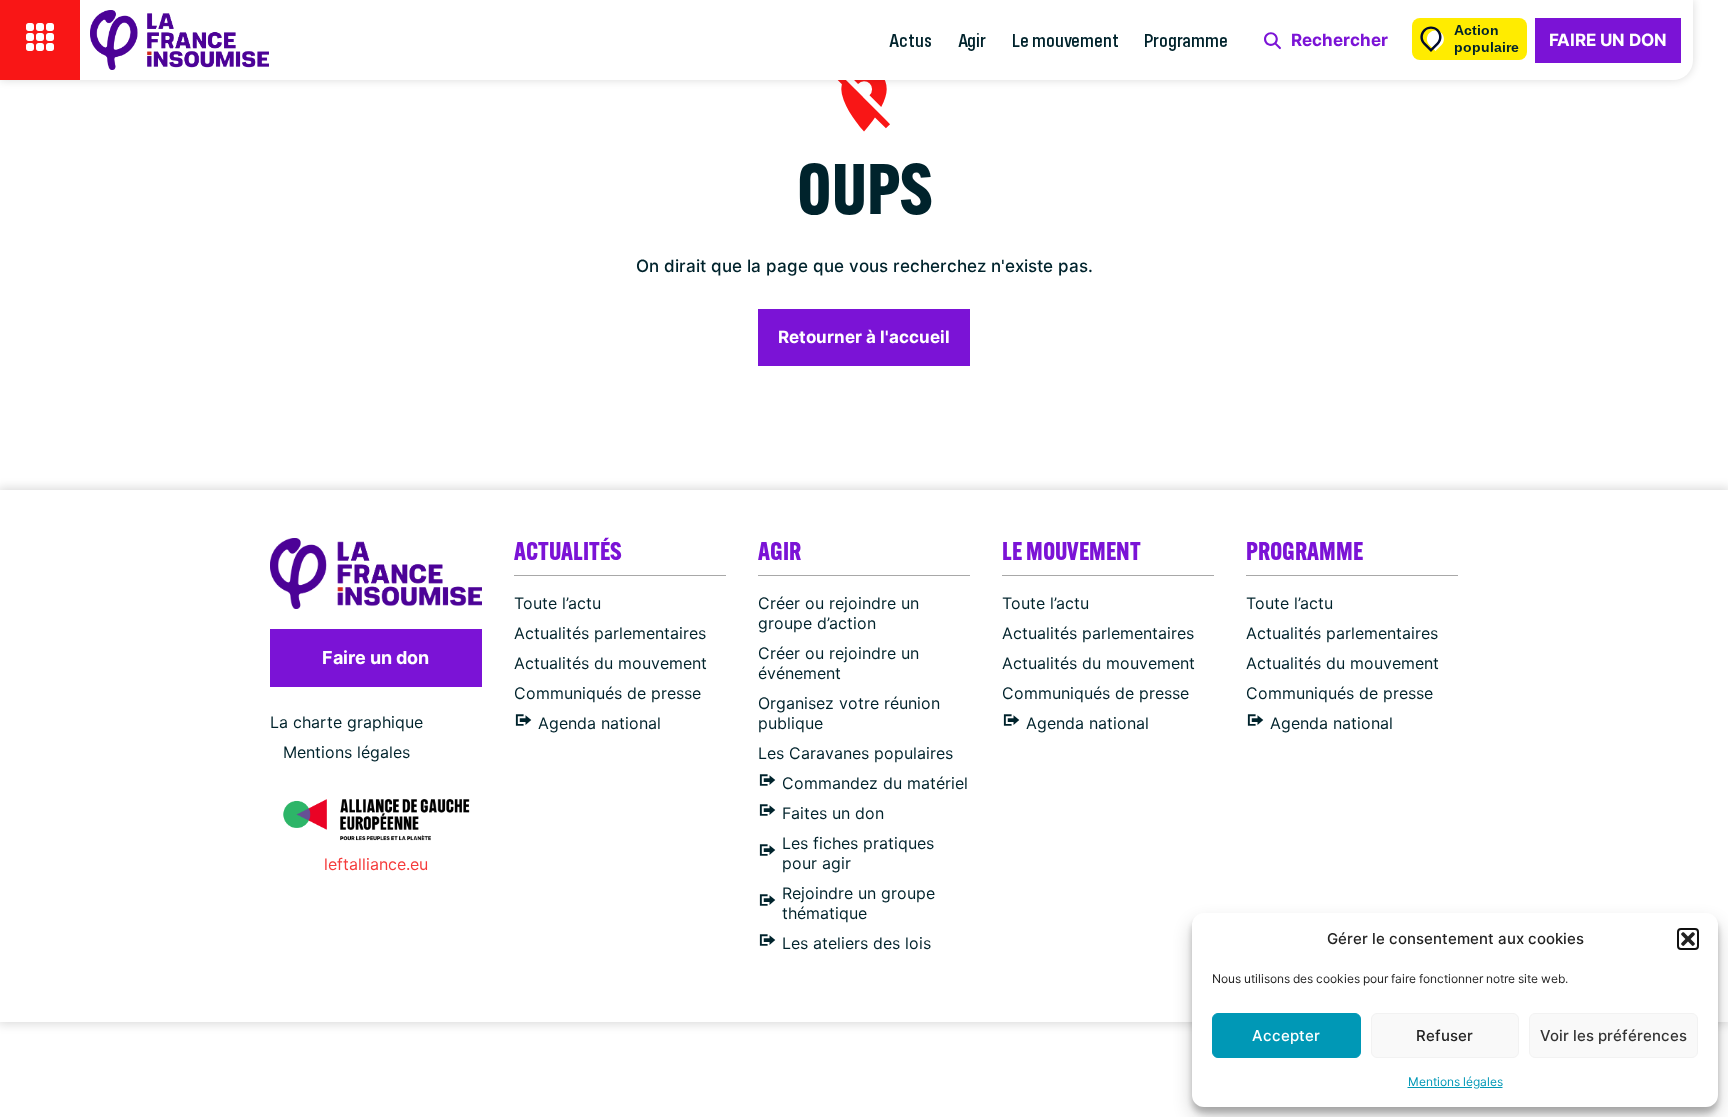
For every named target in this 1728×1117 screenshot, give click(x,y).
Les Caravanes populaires (855, 753)
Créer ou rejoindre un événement (838, 663)
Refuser (1444, 1035)
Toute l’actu (557, 603)
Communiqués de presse (607, 693)
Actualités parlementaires (610, 633)
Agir (972, 39)
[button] (1688, 939)
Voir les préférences (1613, 1035)
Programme (1185, 39)
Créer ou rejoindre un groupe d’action (838, 613)
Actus (910, 39)
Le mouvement (1065, 39)
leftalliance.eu (376, 864)
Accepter (1286, 1035)
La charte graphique (346, 722)
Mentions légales (1455, 1081)
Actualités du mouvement (610, 663)
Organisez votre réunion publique (849, 713)
